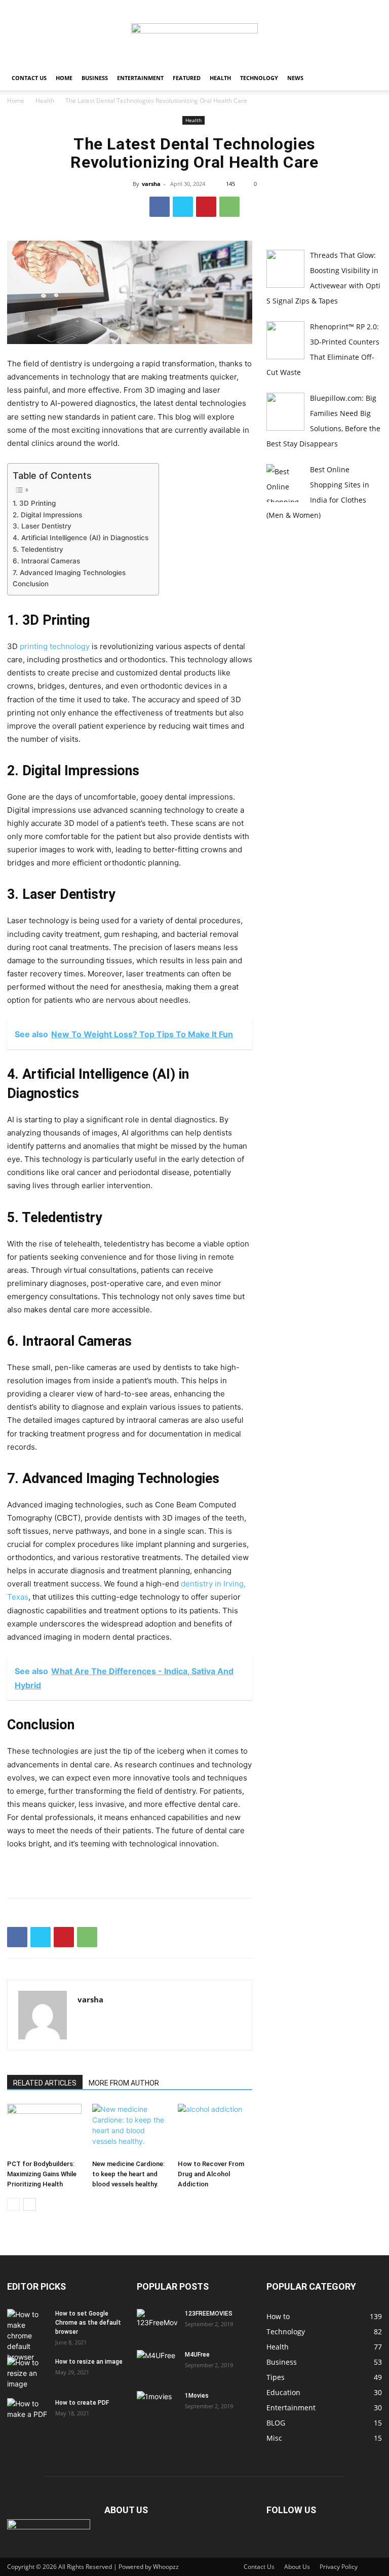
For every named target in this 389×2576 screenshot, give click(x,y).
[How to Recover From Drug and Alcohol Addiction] (215, 2129)
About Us (297, 2567)
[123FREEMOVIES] (157, 2323)
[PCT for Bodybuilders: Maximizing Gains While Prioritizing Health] (44, 2129)
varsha (151, 184)
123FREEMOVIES (209, 2314)
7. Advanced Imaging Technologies (69, 573)
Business (95, 78)
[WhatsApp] (229, 207)
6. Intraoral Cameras (46, 561)
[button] (370, 78)
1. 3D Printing (34, 503)
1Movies (197, 2396)
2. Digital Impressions (47, 515)
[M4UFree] (157, 2364)
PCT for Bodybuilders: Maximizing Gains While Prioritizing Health (42, 2174)
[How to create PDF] (27, 2412)
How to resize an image (89, 2362)
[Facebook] (160, 207)
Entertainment (140, 78)
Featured (187, 78)
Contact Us (29, 78)
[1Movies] (157, 2405)
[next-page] (30, 2204)
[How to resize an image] (27, 2373)
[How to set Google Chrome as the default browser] (27, 2336)
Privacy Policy (339, 2567)
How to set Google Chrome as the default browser (88, 2323)
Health (220, 78)
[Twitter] (183, 207)
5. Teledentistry (38, 549)
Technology (259, 78)
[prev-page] (13, 2204)
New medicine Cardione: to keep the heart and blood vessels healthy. (128, 2174)
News (295, 78)
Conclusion (31, 584)
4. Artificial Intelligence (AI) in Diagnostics (81, 538)
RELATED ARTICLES (45, 2083)
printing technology (55, 646)
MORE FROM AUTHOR (124, 2083)
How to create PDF (82, 2403)
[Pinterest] (206, 207)
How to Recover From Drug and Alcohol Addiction (211, 2174)
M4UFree (197, 2355)
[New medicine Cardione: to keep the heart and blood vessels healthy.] (129, 2129)
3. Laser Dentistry (42, 526)
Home (64, 78)
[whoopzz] (194, 33)
